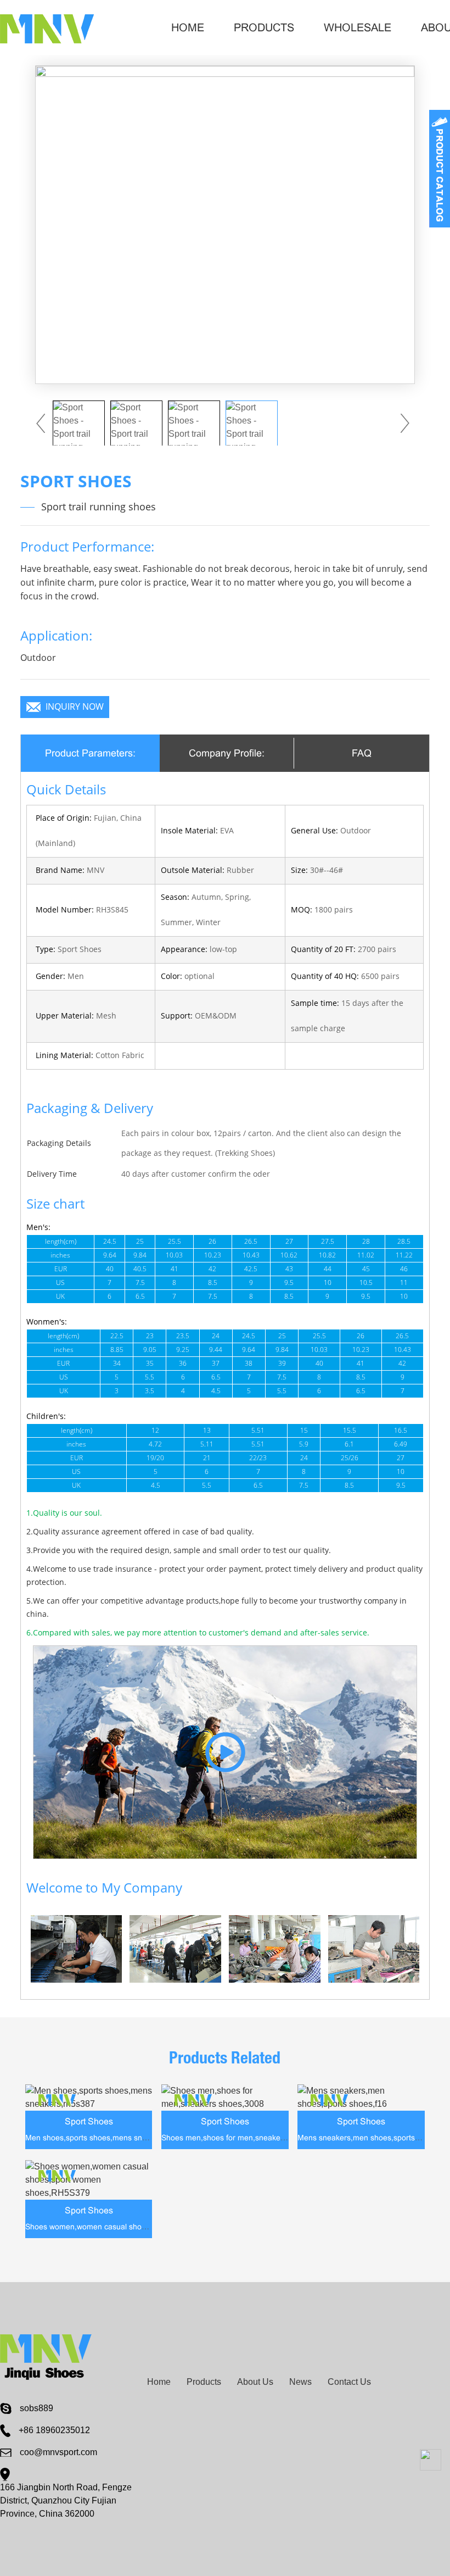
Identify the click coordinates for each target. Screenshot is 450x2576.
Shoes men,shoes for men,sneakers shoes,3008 (246, 2138)
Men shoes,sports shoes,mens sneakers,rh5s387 (111, 2138)
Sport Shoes (89, 2121)
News (300, 2382)
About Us (255, 2382)
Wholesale (358, 27)
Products (264, 27)
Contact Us (349, 2382)
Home (188, 27)
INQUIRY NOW (75, 707)
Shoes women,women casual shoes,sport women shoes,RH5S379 (140, 2227)
